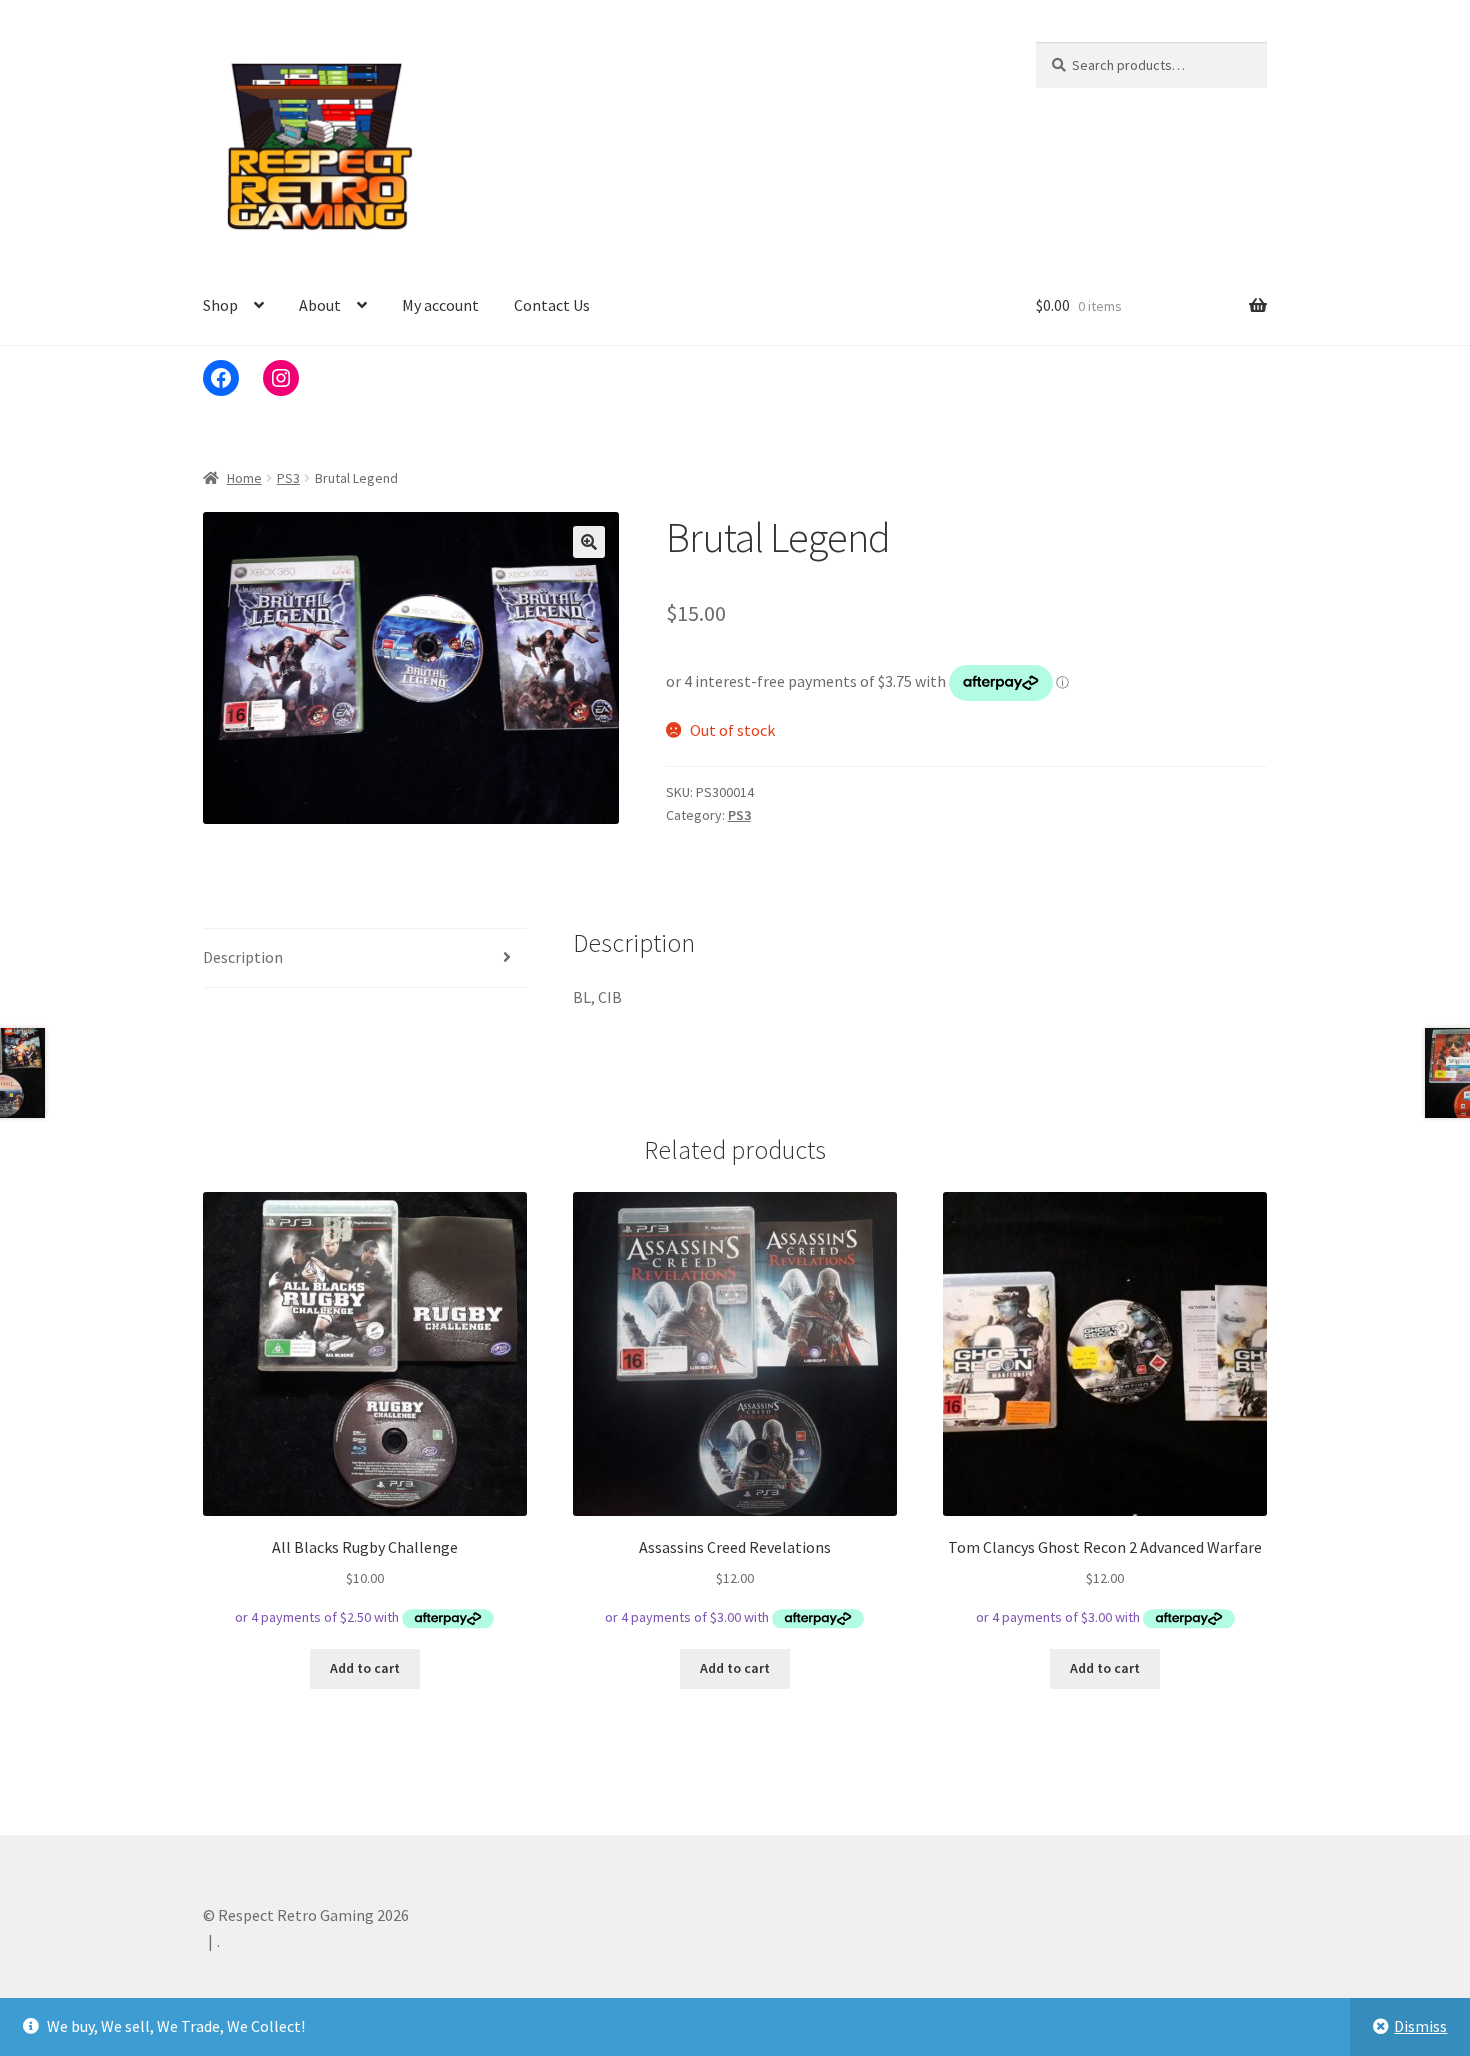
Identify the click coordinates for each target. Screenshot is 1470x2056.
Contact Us (552, 305)
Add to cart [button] (365, 1668)
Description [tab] (243, 957)
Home (244, 478)
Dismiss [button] (1420, 2026)
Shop (220, 305)
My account (440, 305)
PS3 (288, 478)
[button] (589, 542)
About (320, 305)
